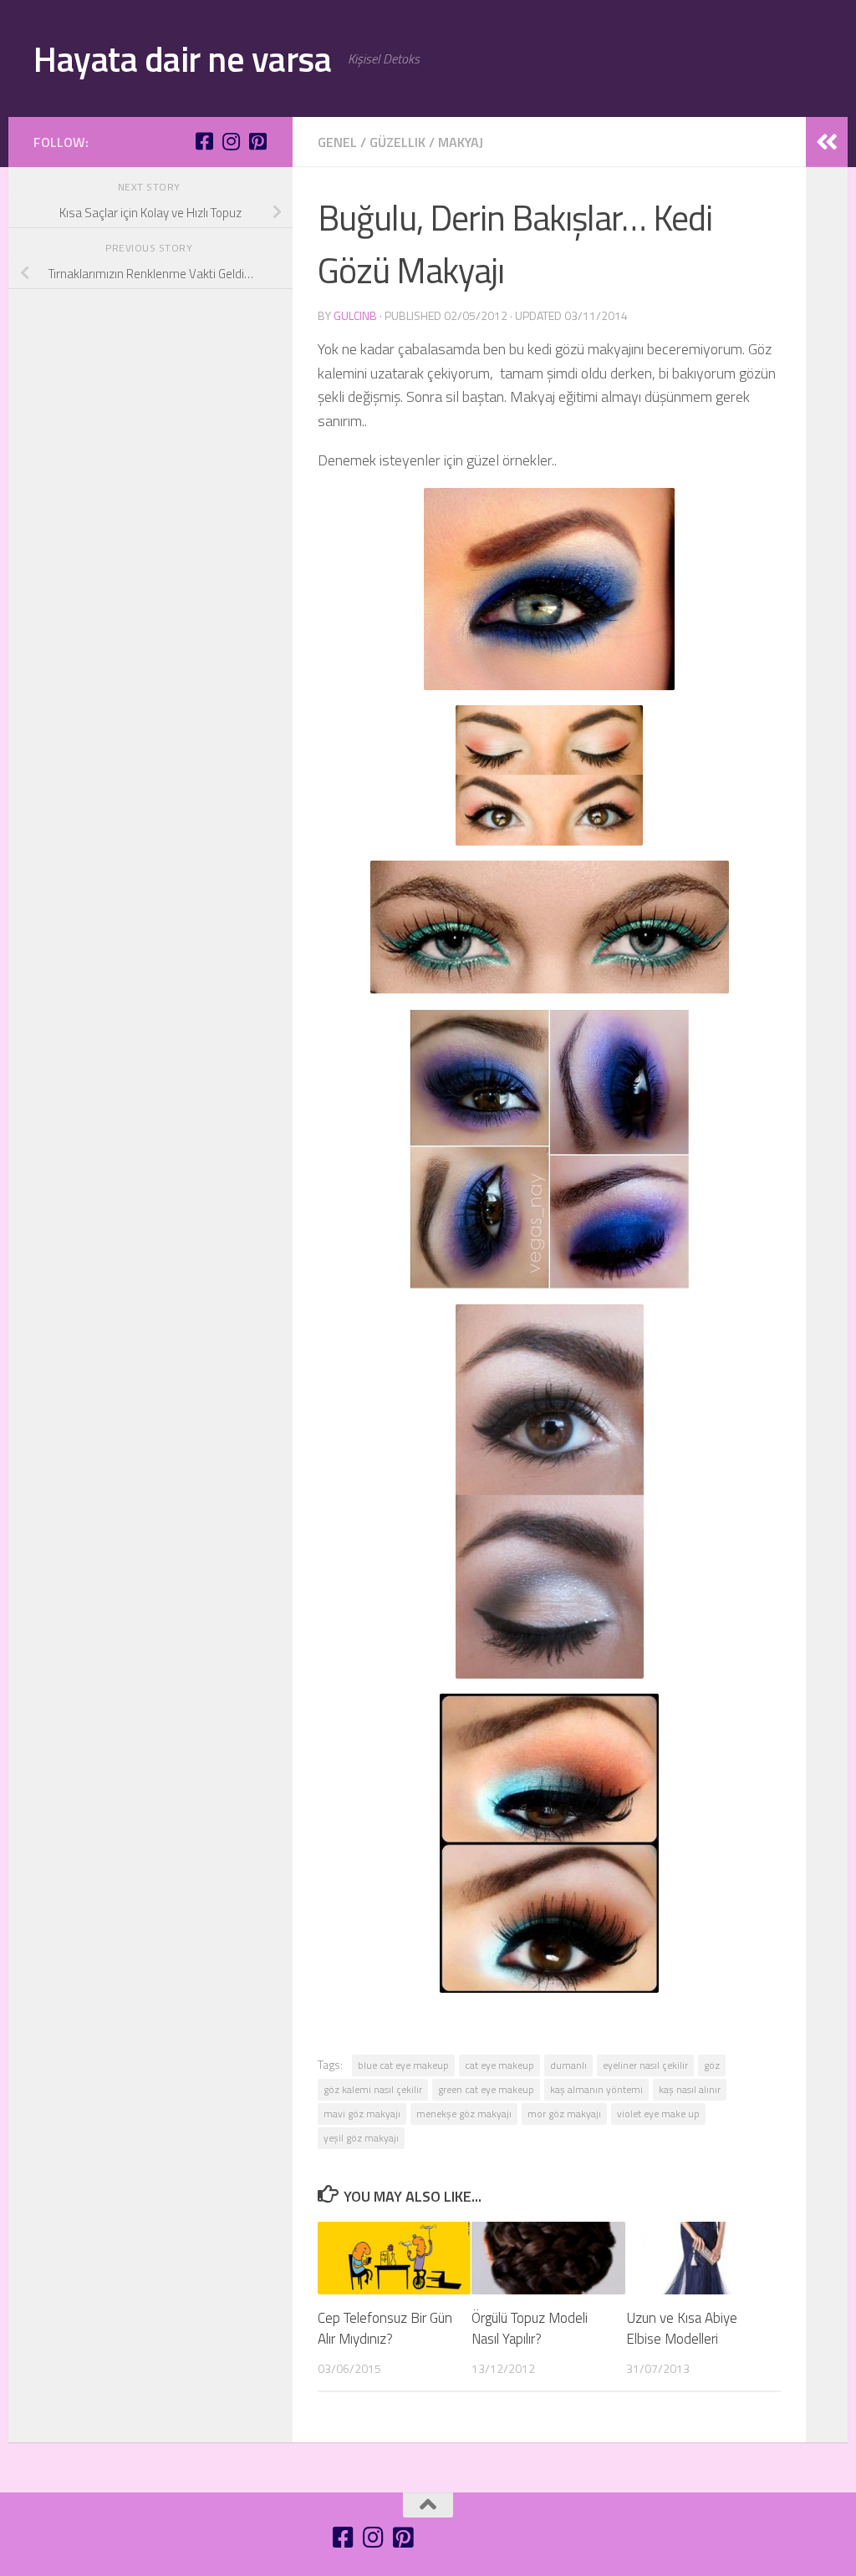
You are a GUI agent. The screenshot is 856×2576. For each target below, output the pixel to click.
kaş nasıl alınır (690, 2089)
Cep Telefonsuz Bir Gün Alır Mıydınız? (385, 2329)
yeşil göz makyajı (361, 2138)
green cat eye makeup (486, 2089)
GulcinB (355, 315)
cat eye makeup (499, 2065)
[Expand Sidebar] (827, 142)
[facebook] (204, 141)
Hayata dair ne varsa (182, 58)
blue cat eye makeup (403, 2065)
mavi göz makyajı (362, 2114)
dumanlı (568, 2065)
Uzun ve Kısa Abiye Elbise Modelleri (682, 2329)
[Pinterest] (257, 141)
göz (712, 2065)
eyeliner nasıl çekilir (645, 2065)
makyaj (461, 142)
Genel (337, 142)
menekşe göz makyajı (464, 2114)
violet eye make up (658, 2114)
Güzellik (397, 142)
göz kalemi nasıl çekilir (373, 2089)
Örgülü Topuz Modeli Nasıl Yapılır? (530, 2329)
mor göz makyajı (564, 2114)
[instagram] (231, 141)
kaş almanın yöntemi (596, 2089)
